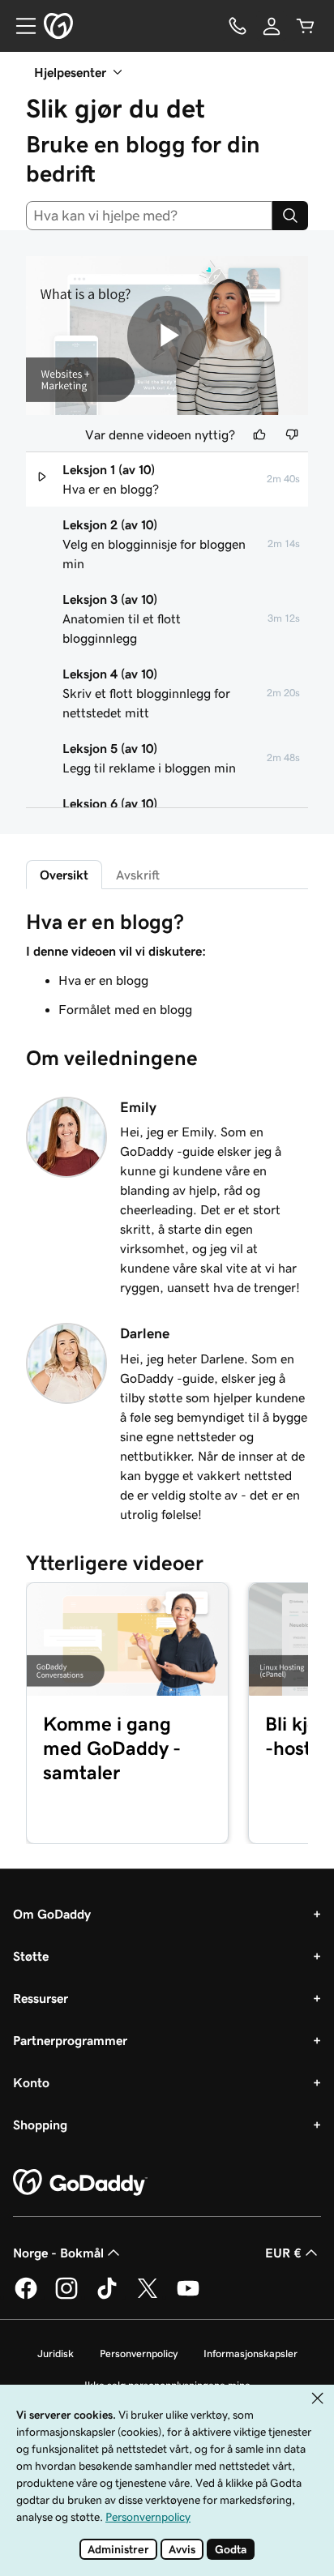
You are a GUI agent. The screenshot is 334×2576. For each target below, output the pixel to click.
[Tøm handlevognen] (306, 26)
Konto (31, 2082)
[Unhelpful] (292, 434)
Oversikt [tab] (64, 875)
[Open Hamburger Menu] (19, 26)
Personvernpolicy (139, 2353)
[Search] (290, 216)
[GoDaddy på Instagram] (66, 2296)
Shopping (40, 2125)
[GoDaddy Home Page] (80, 2183)
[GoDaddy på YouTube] (188, 2296)
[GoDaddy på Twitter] (148, 2296)
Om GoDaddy (52, 1914)
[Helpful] (259, 434)
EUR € (283, 2253)
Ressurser (41, 1998)
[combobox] (149, 216)
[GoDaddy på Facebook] (26, 2296)
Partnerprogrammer (70, 2040)
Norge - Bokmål (58, 2253)
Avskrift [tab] (138, 875)
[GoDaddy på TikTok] (107, 2296)
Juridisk (56, 2353)
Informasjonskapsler (250, 2353)
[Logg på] (272, 26)
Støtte (31, 1956)
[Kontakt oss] (238, 26)
